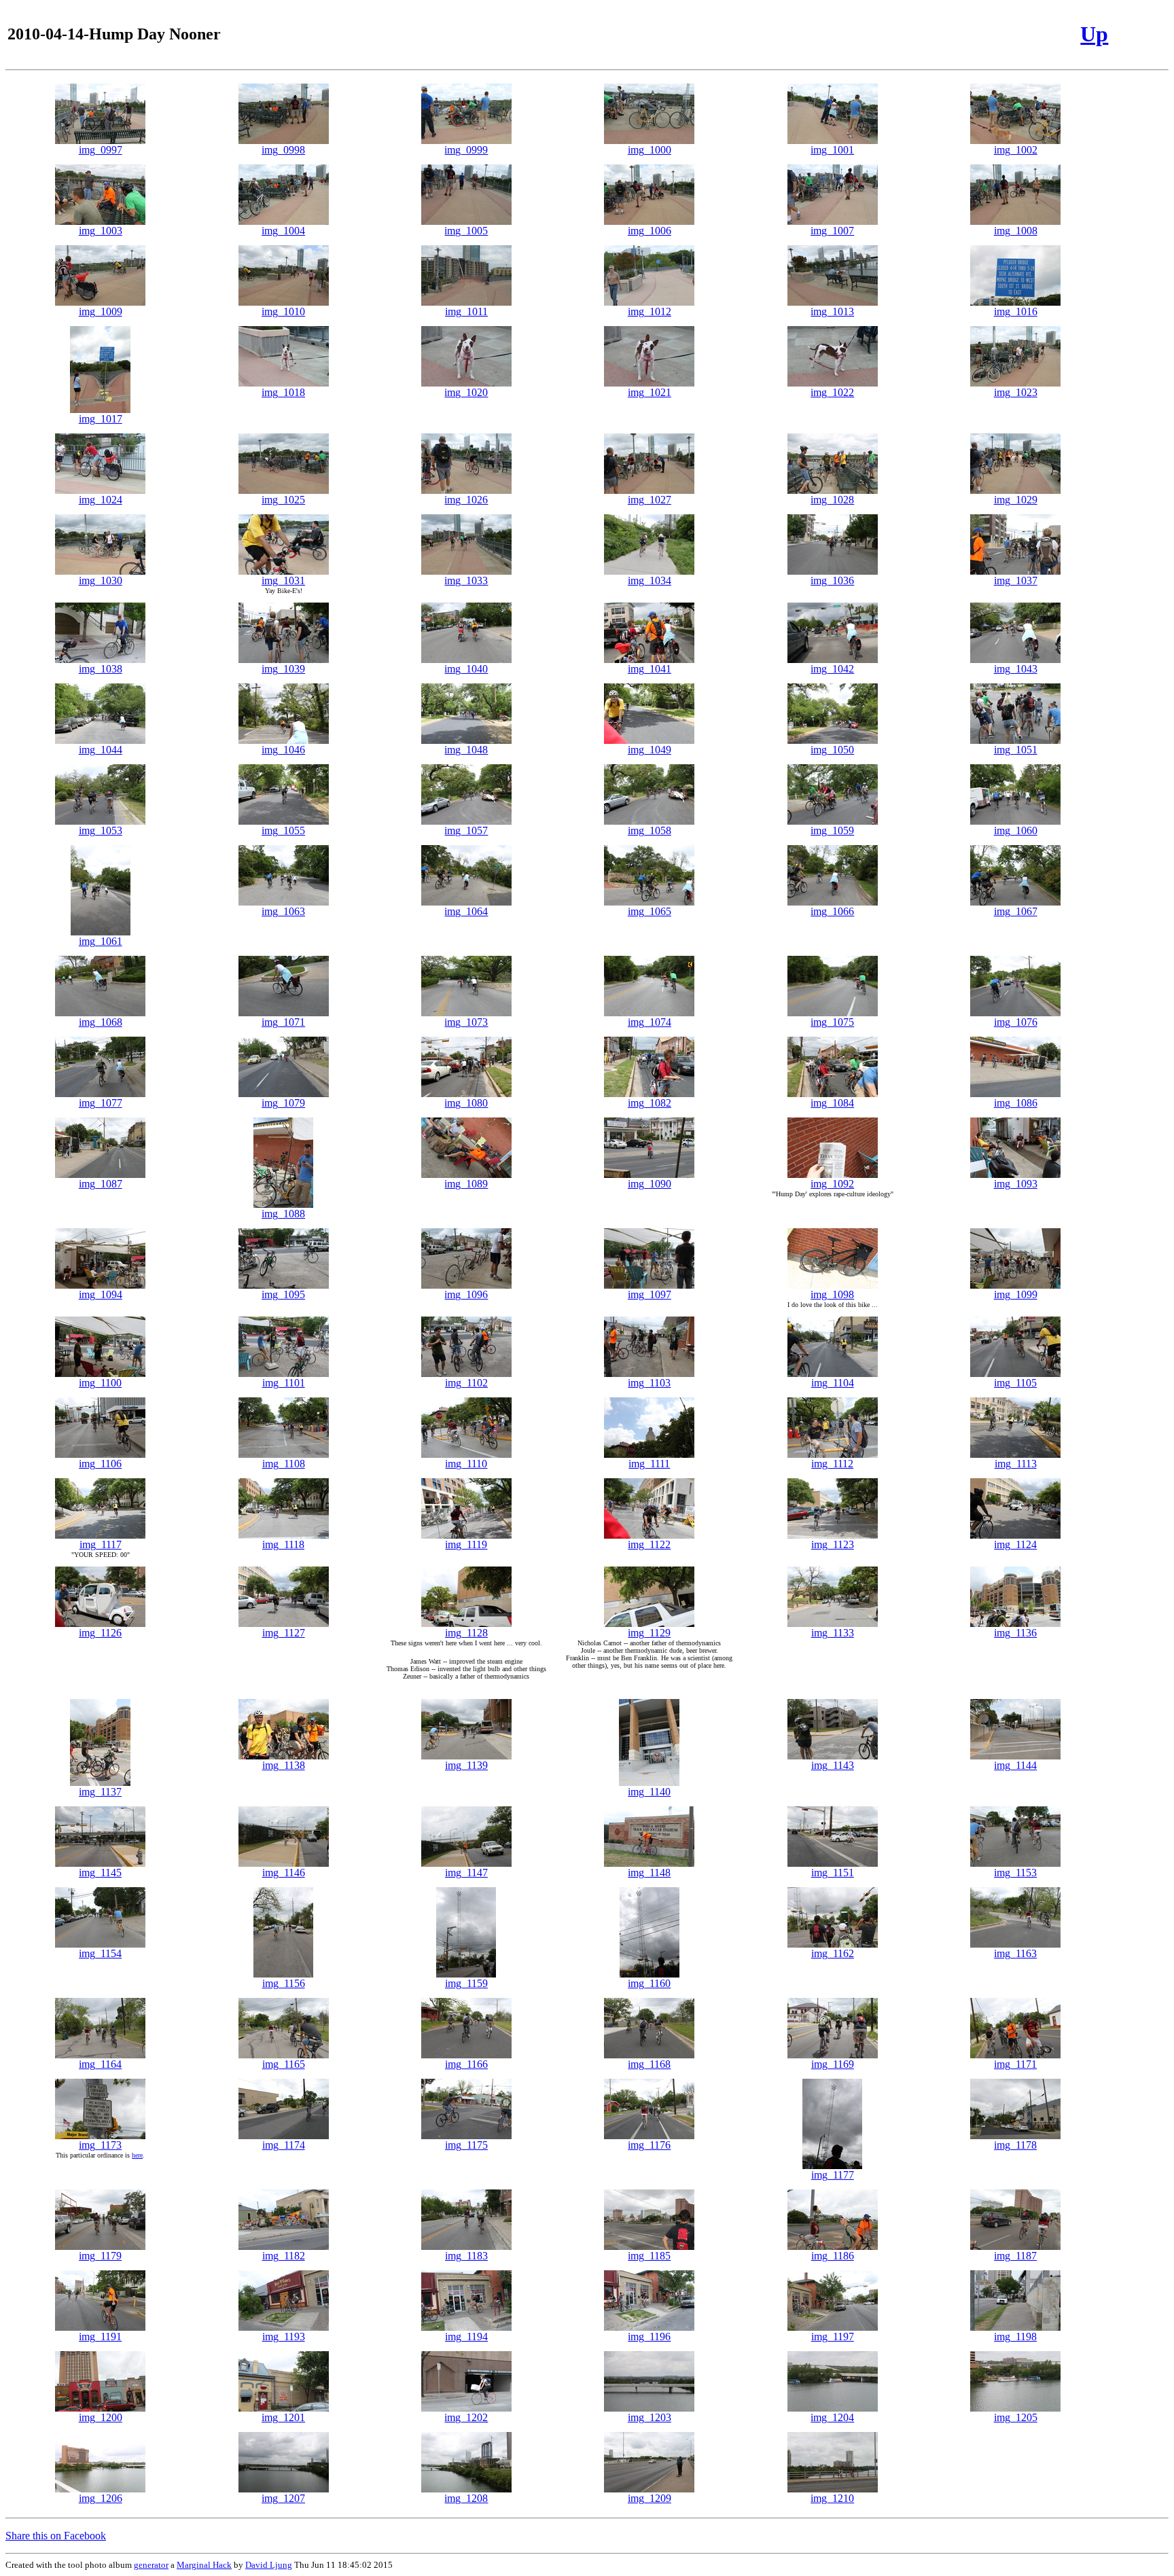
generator (151, 2565)
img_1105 (1015, 1383)
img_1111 (649, 1464)
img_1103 (649, 1383)
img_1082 (650, 1103)
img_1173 (100, 2145)
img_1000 (650, 150)
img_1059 (832, 830)
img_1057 (466, 830)
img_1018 (283, 392)
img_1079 (283, 1103)
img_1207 (283, 2498)
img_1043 (1016, 669)
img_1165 (284, 2064)
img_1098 (832, 1294)
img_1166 (466, 2064)
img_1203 (650, 2417)
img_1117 (101, 1544)
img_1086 (1016, 1103)
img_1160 (649, 1983)
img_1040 (466, 669)
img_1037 (1016, 580)
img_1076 (1016, 1022)
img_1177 (833, 2175)
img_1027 (650, 500)
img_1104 (833, 1383)
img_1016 (1016, 311)
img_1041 (650, 669)
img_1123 (833, 1544)
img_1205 (1016, 2417)
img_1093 (1016, 1184)
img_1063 (283, 911)
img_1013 (832, 311)
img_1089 (466, 1184)
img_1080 (466, 1103)
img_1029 (1016, 500)
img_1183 (466, 2256)
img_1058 (650, 830)
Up (1094, 34)
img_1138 (284, 1765)
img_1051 (1016, 750)
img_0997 (101, 150)
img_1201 (283, 2417)
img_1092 (832, 1184)
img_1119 (466, 1544)
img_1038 (101, 669)
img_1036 (832, 580)
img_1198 (1015, 2337)
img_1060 (1016, 830)
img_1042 (832, 669)
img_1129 (649, 1633)
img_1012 (650, 311)
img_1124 (1015, 1544)
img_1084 (832, 1103)
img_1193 (284, 2337)
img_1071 (283, 1022)
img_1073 (466, 1022)
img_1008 (1016, 231)
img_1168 (649, 2064)
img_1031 (283, 580)
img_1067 (1016, 911)
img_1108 (284, 1464)
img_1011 (466, 311)
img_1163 (1015, 1953)
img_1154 (100, 1953)
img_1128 (466, 1633)
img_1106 (100, 1464)
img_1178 (1015, 2145)
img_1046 (283, 750)
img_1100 (100, 1383)
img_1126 (100, 1633)
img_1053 (101, 830)
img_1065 (650, 911)
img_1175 (466, 2145)
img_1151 (833, 1873)
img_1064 (466, 911)
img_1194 (466, 2337)
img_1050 (832, 750)
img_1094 (101, 1294)
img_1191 (100, 2337)
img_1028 (832, 500)
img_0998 (283, 150)
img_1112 (832, 1464)
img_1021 (650, 392)
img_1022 (832, 392)
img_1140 (649, 1792)
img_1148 (649, 1873)
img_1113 (1016, 1464)
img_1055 (283, 830)
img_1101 (284, 1383)
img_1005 (466, 231)
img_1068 (101, 1022)
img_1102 (466, 1383)
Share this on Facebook (56, 2536)
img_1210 (832, 2498)
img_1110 (466, 1464)
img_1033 (466, 580)
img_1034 (650, 580)
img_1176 (649, 2145)
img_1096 (466, 1294)
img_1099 (1016, 1294)
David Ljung (269, 2565)
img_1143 (833, 1765)
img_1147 (466, 1873)
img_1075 (832, 1022)
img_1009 (101, 311)
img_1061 (101, 941)
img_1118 (283, 1544)
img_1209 (650, 2498)
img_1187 (1015, 2256)
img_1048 (466, 750)
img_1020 (466, 392)
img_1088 (283, 1214)
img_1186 (833, 2256)
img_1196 (649, 2337)
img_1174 (284, 2145)
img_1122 (649, 1544)
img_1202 (466, 2417)
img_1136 (1015, 1633)
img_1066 (832, 911)
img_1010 (283, 311)
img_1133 (833, 1633)
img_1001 (832, 150)
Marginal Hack (204, 2565)
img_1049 (650, 750)
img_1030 (101, 580)
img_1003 (101, 231)
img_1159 (466, 1983)
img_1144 (1015, 1765)
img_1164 (100, 2064)
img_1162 (833, 1953)
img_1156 (284, 1983)
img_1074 (650, 1022)
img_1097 (650, 1294)
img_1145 (100, 1873)
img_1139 (466, 1765)
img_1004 (283, 231)
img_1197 (833, 2337)
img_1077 (101, 1103)
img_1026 (466, 500)
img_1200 (101, 2417)
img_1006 (650, 231)
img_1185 (649, 2256)
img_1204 (832, 2417)
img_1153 (1015, 1873)
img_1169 (833, 2064)
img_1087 (101, 1184)
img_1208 (466, 2498)
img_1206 (101, 2498)
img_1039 (283, 669)
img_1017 (101, 419)
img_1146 (284, 1873)
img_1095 (283, 1294)
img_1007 (832, 231)
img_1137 (100, 1792)
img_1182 (284, 2256)
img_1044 (101, 750)
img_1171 (1015, 2064)
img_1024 (101, 500)
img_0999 (466, 150)
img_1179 (100, 2256)
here (137, 2155)
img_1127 (284, 1633)
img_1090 (650, 1184)
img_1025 (283, 500)
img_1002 (1016, 150)
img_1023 (1016, 392)
